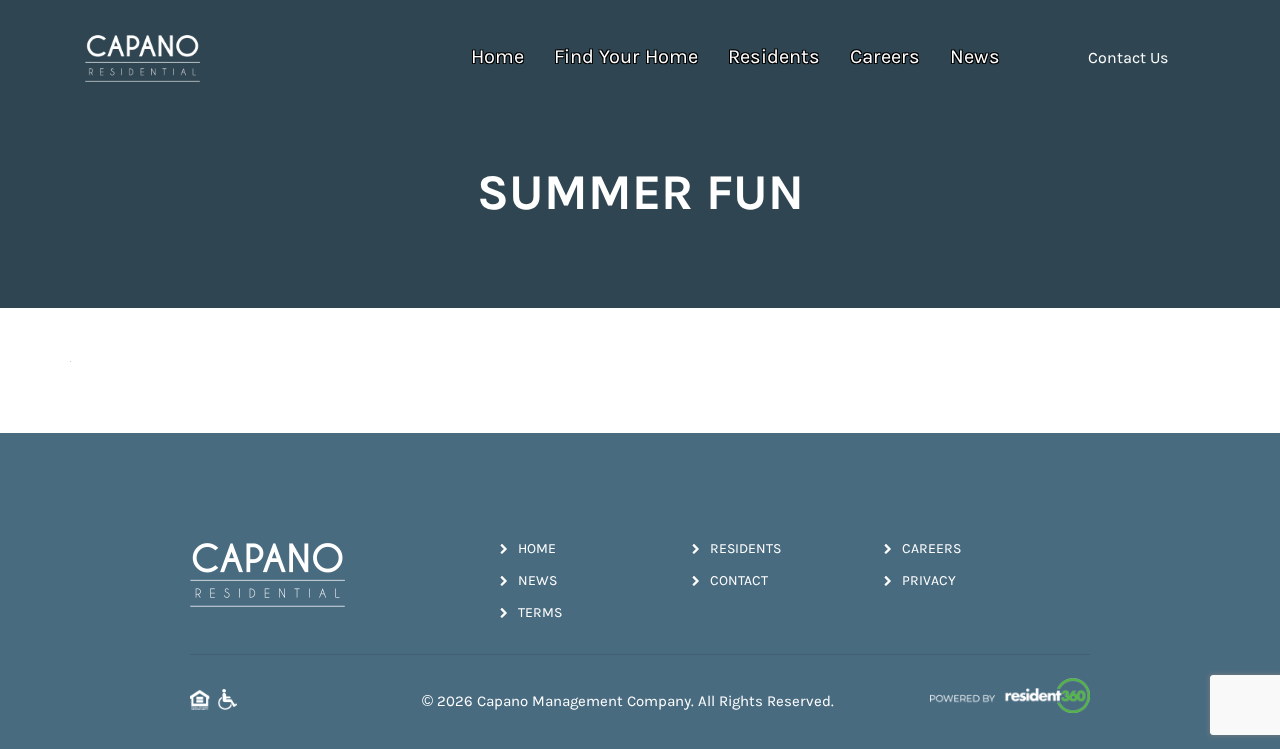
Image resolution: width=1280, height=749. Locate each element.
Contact (739, 580)
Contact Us (1128, 58)
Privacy (929, 580)
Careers (885, 56)
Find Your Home (626, 56)
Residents (774, 56)
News (975, 56)
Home (497, 56)
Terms (540, 612)
